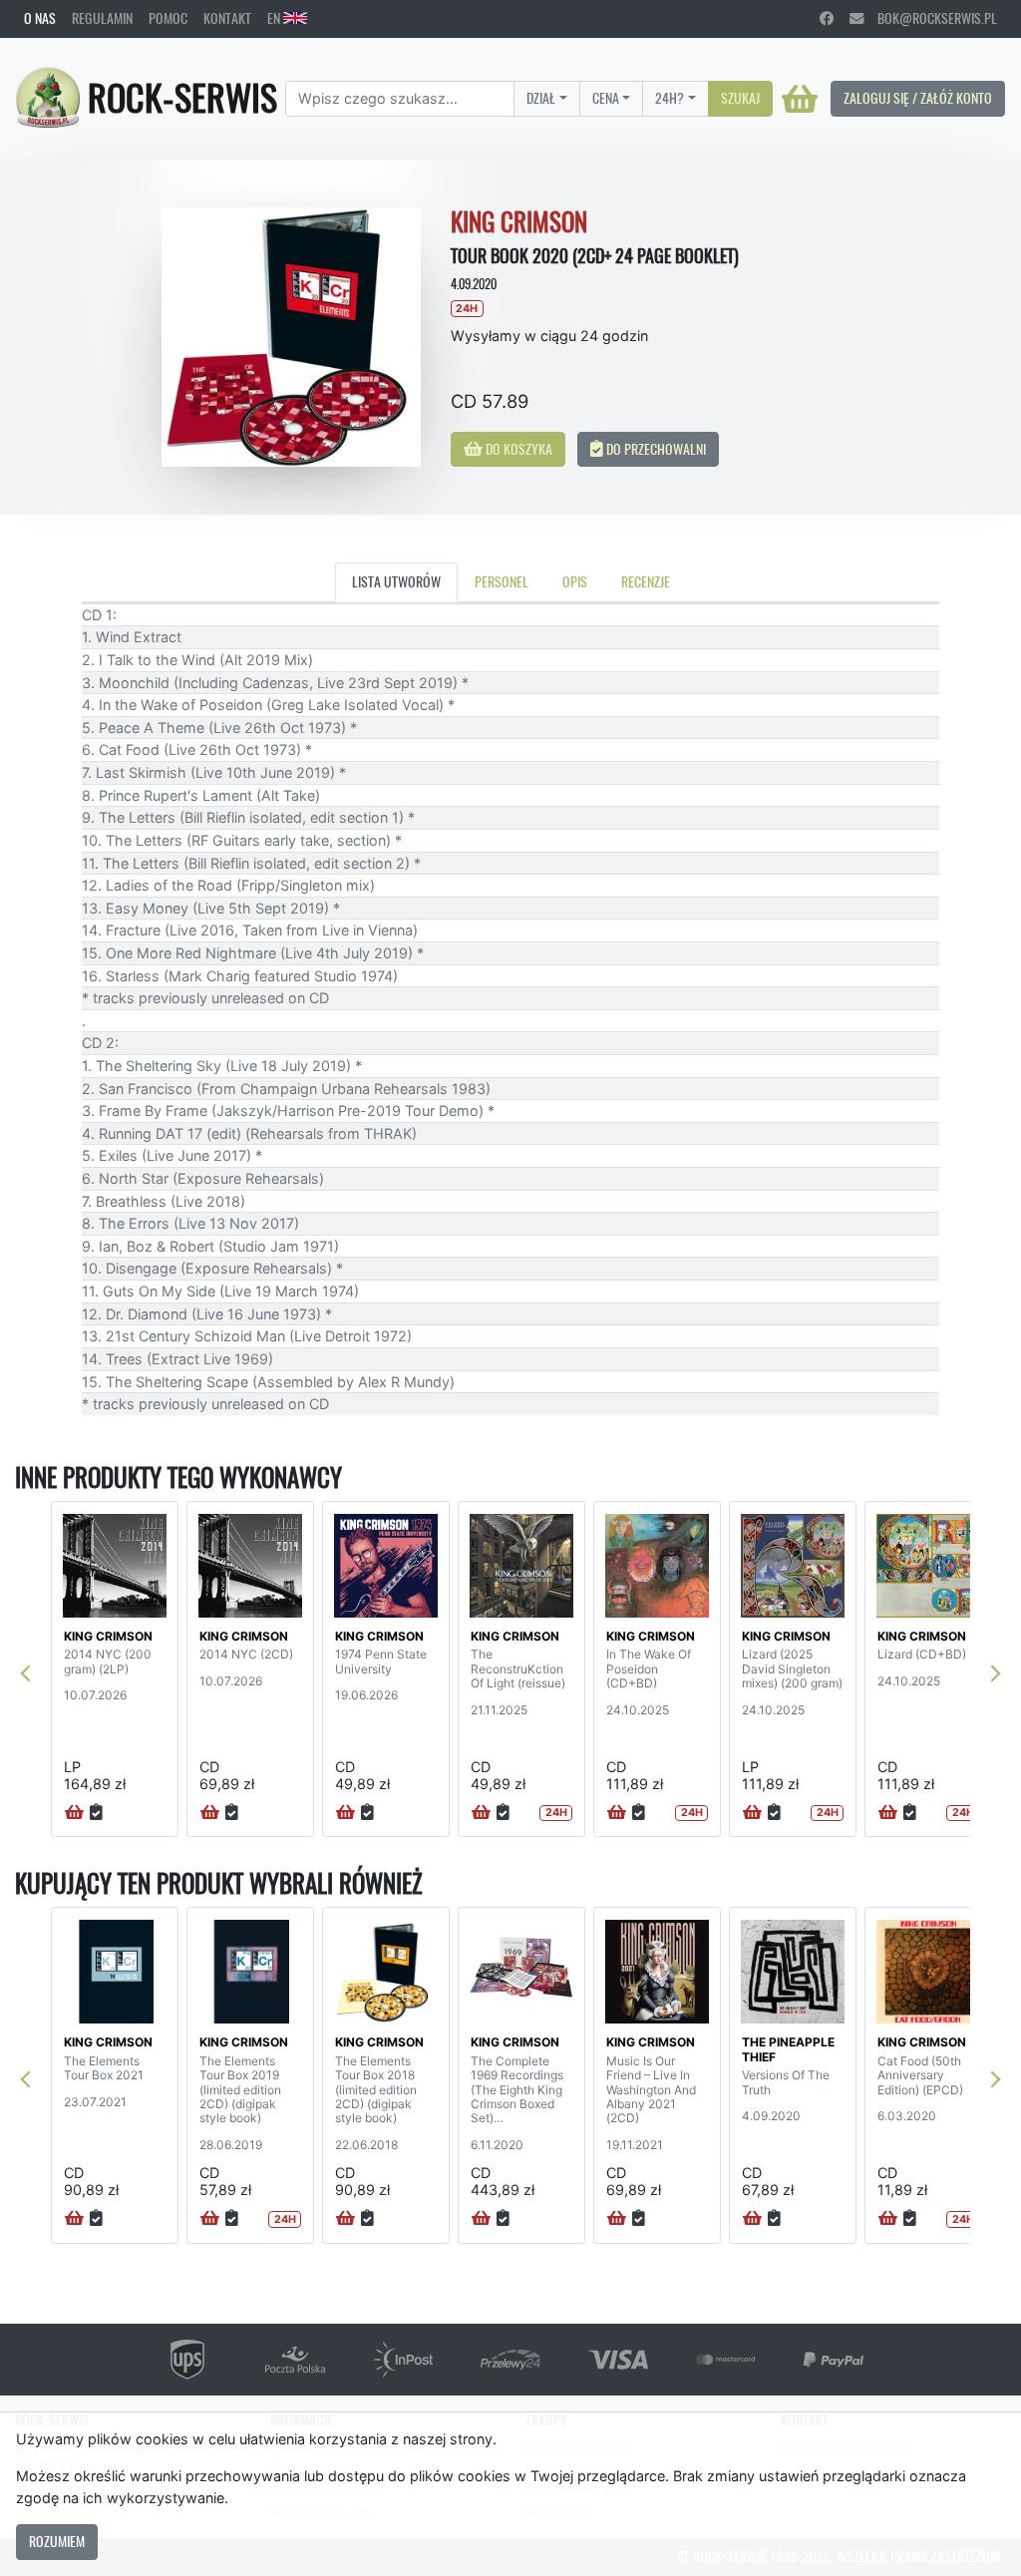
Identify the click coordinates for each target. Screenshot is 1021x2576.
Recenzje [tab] (646, 581)
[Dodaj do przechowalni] (96, 1813)
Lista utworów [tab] (396, 581)
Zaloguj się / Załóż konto (918, 98)
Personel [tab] (502, 581)
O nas (40, 18)
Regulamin (102, 18)
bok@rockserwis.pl (930, 18)
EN (275, 18)
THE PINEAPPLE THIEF (788, 2049)
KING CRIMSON (108, 1636)
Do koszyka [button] (517, 449)
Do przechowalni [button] (655, 449)
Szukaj (740, 98)
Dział (541, 98)
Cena (606, 98)
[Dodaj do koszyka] (74, 1813)
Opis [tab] (575, 581)
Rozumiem (57, 2541)
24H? (670, 98)
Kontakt (227, 18)
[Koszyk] (800, 99)
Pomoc (168, 18)
